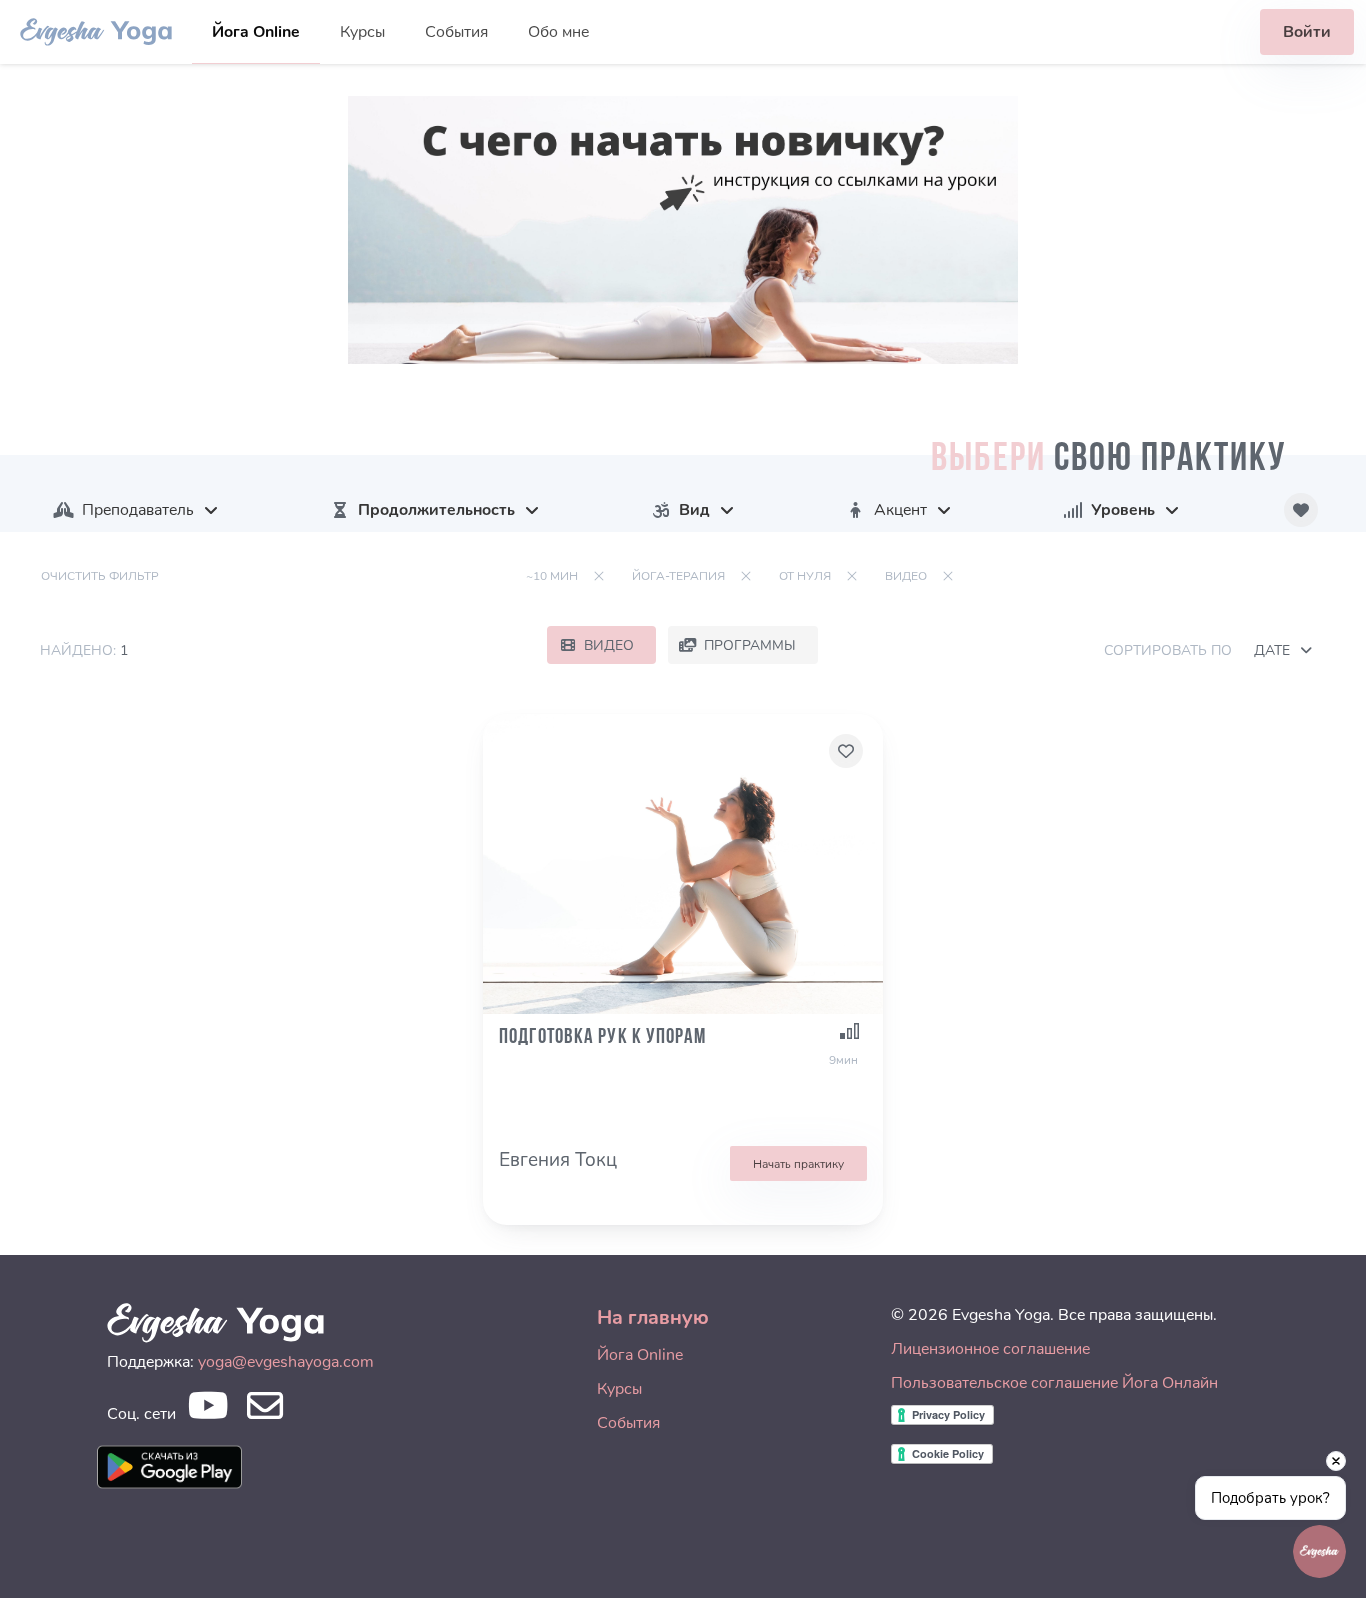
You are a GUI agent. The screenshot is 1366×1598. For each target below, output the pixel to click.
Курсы (362, 32)
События (456, 32)
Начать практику (798, 1164)
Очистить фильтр (100, 576)
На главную (653, 1317)
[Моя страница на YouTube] (207, 1411)
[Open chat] (1319, 1551)
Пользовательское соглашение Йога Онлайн (1054, 1383)
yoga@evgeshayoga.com (286, 1362)
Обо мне (558, 32)
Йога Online (256, 32)
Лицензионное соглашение (990, 1349)
